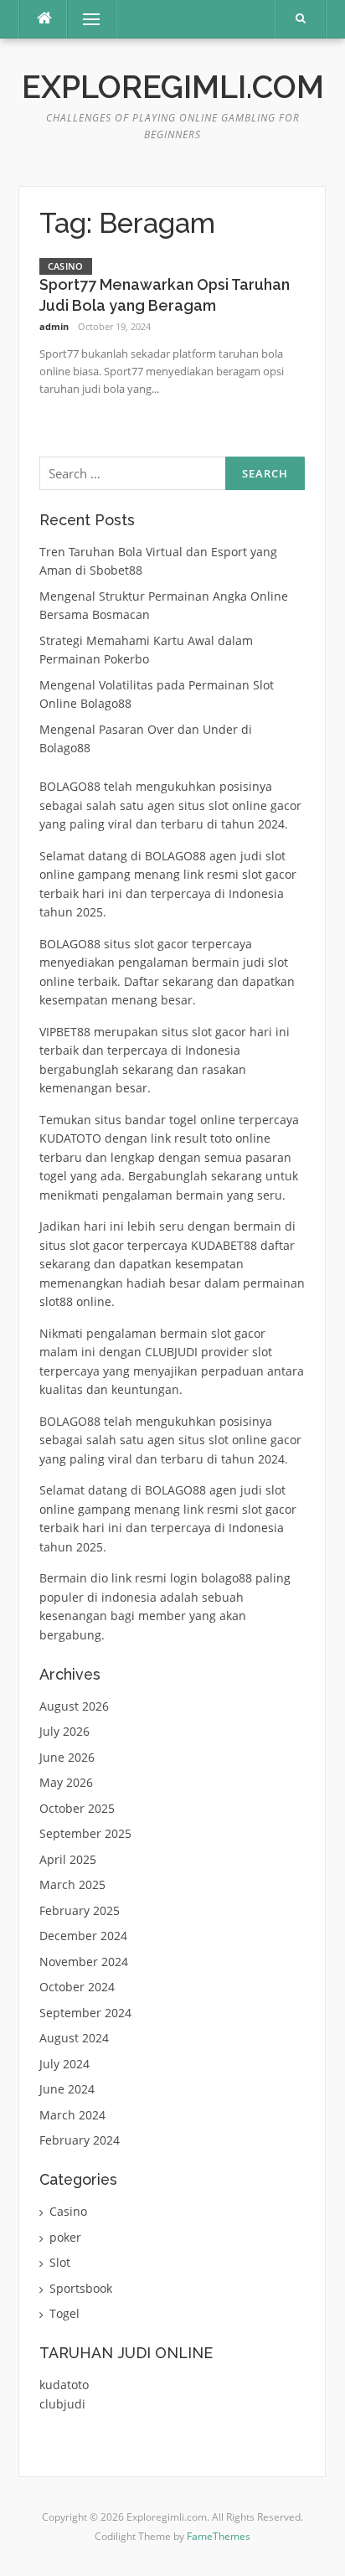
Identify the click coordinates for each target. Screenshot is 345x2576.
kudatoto (64, 2385)
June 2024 (67, 2089)
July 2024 (64, 2064)
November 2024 (84, 1962)
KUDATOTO (70, 1138)
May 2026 (66, 1782)
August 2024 (74, 2038)
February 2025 (80, 1910)
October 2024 (77, 1987)
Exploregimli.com (173, 87)
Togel (64, 2313)
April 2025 (68, 1859)
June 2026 (67, 1757)
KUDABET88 (224, 1245)
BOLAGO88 (70, 786)
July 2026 (64, 1731)
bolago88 (227, 1578)
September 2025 (85, 1833)
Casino (66, 266)
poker (65, 2237)
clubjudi (62, 2404)
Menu (84, 19)
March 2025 (72, 1884)
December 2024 (83, 1936)
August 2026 (74, 1706)
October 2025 (77, 1808)
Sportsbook (81, 2288)
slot (202, 1032)
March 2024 (72, 2115)
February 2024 (80, 2140)
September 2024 (85, 2013)
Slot (60, 2262)
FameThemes (219, 2536)
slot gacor (161, 944)
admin (54, 326)
